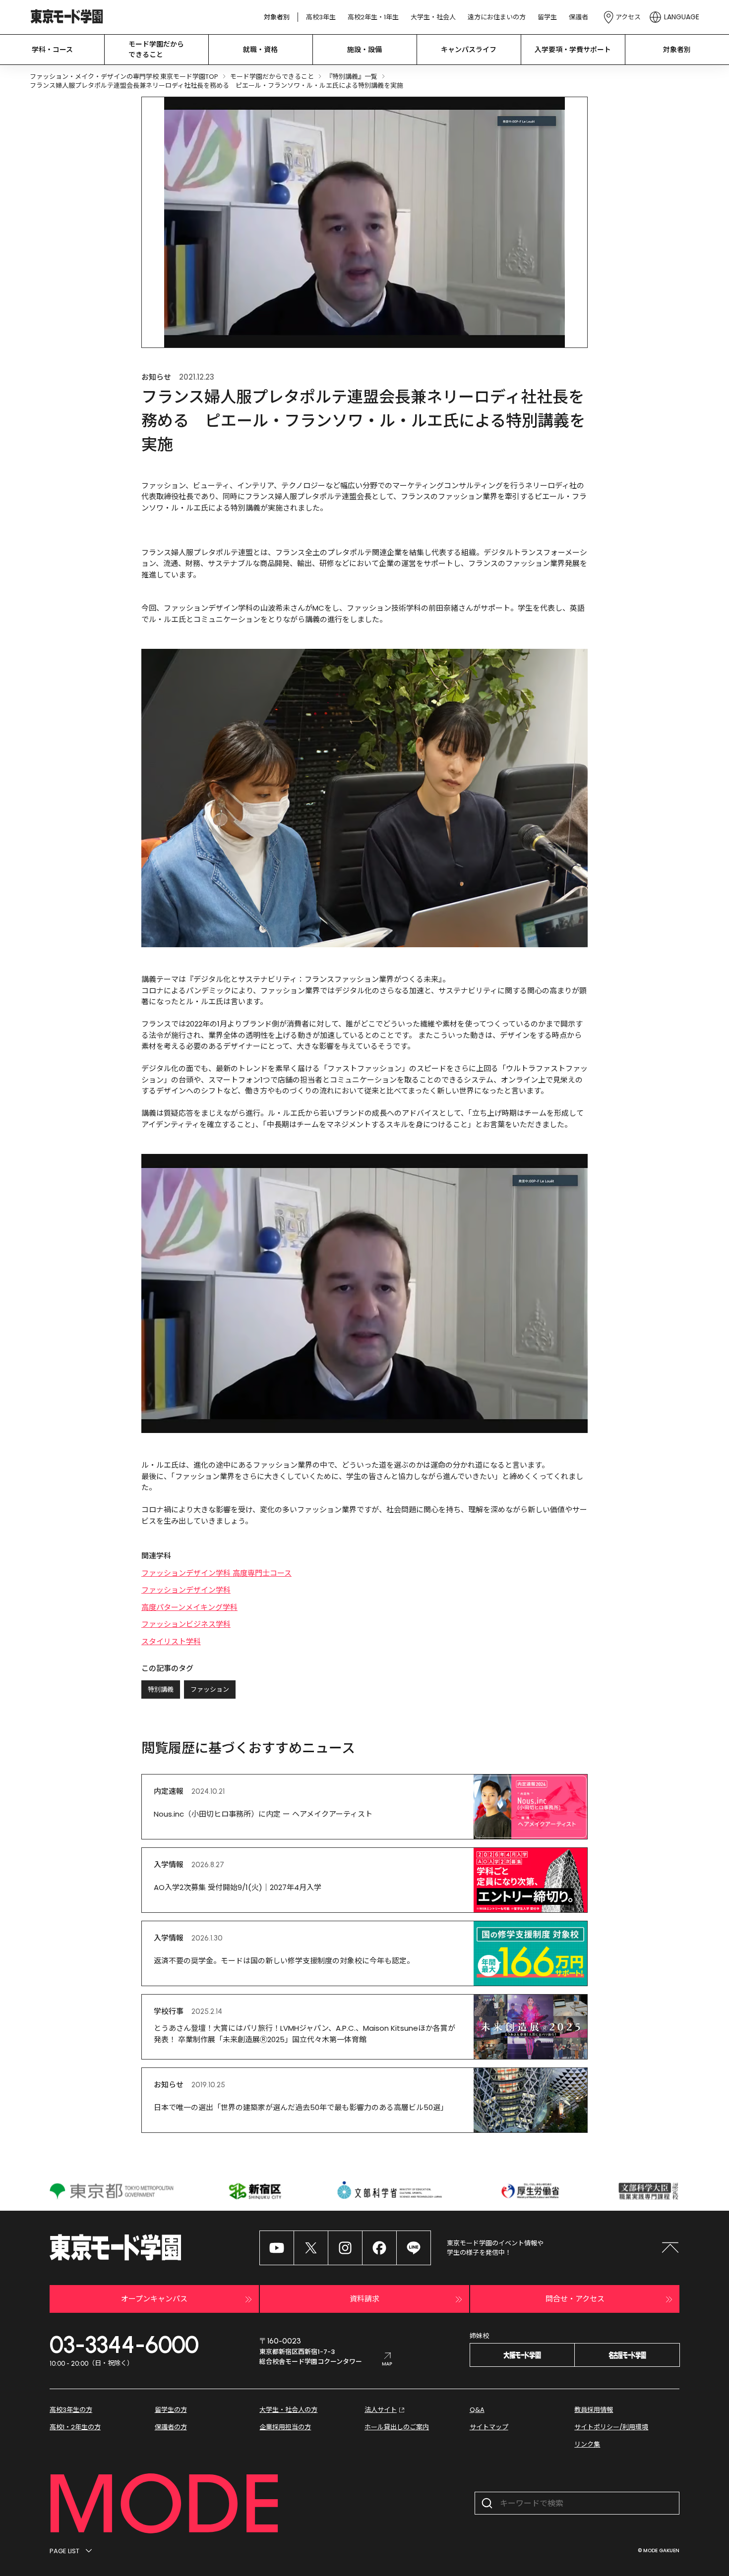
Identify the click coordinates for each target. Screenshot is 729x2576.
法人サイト (381, 2410)
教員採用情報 (594, 2410)
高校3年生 (321, 17)
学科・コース (52, 50)
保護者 (578, 17)
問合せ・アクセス (575, 2299)
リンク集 (587, 2444)
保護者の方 (171, 2427)
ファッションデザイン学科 (186, 1590)
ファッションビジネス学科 (186, 1624)
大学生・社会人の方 (288, 2410)
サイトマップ (489, 2427)
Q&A (477, 2410)
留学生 (547, 17)
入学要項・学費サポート (573, 50)
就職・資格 (260, 50)
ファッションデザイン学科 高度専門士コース (216, 1573)
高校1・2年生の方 (75, 2427)
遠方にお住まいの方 (497, 17)
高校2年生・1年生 (373, 17)
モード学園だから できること (156, 49)
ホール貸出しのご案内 (397, 2427)
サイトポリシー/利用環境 (611, 2427)
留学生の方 (171, 2410)
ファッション (210, 1689)
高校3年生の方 (71, 2410)
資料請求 (364, 2299)
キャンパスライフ (469, 50)
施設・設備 (364, 50)
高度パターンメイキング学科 (189, 1607)
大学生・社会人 (433, 17)
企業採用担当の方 (285, 2427)
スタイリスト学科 (171, 1641)
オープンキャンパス (154, 2299)
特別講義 (161, 1689)
